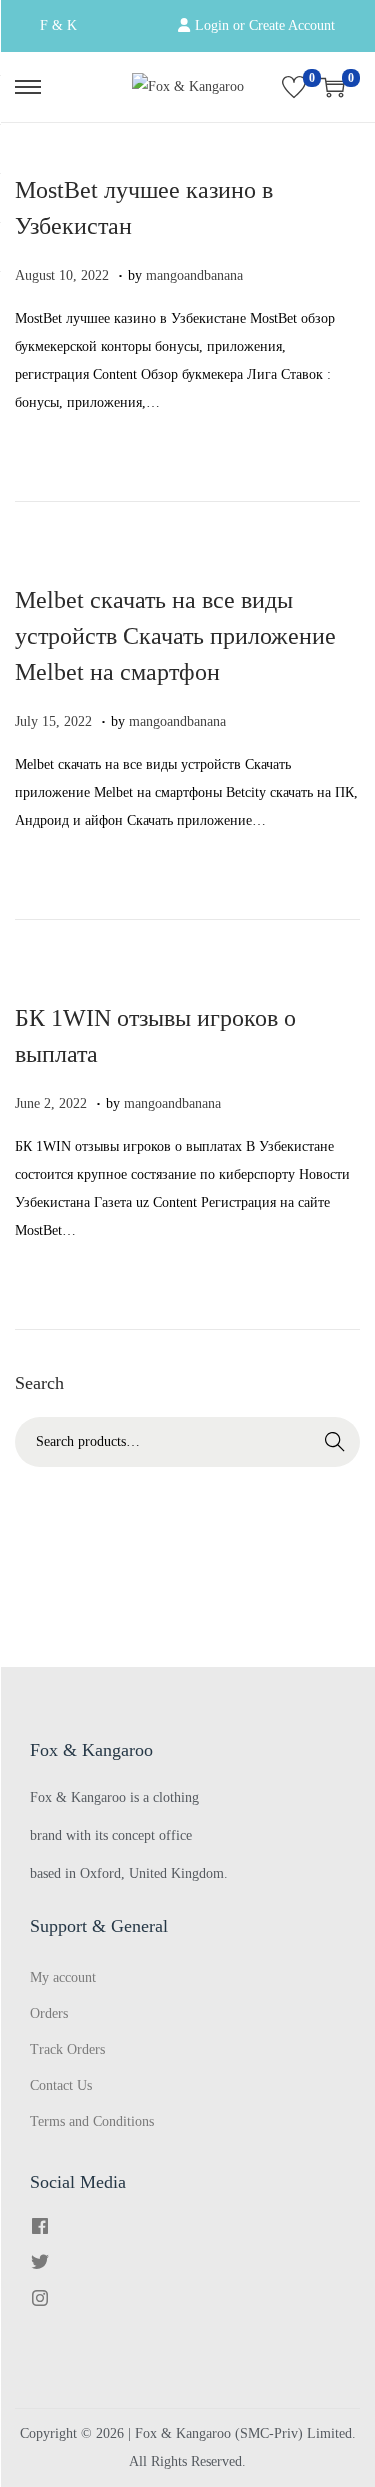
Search (335, 1441)
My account (63, 1977)
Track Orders (67, 2049)
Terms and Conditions (92, 2121)
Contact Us (61, 2085)
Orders (49, 2013)
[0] (294, 87)
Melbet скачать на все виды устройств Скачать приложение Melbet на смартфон (175, 636)
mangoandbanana (194, 275)
